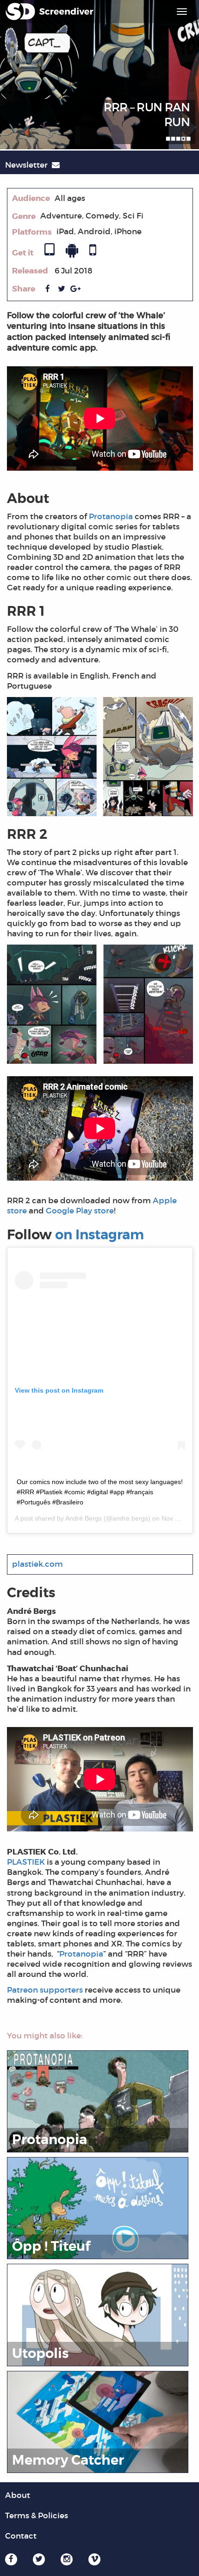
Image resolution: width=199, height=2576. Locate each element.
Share (24, 289)
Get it (23, 253)
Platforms (32, 232)
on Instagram (99, 1235)
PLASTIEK (26, 1862)
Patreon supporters (45, 1990)
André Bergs (84, 1518)
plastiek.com (37, 1564)
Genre (24, 216)
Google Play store (80, 1211)
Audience (31, 198)
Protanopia (111, 517)
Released (30, 271)
